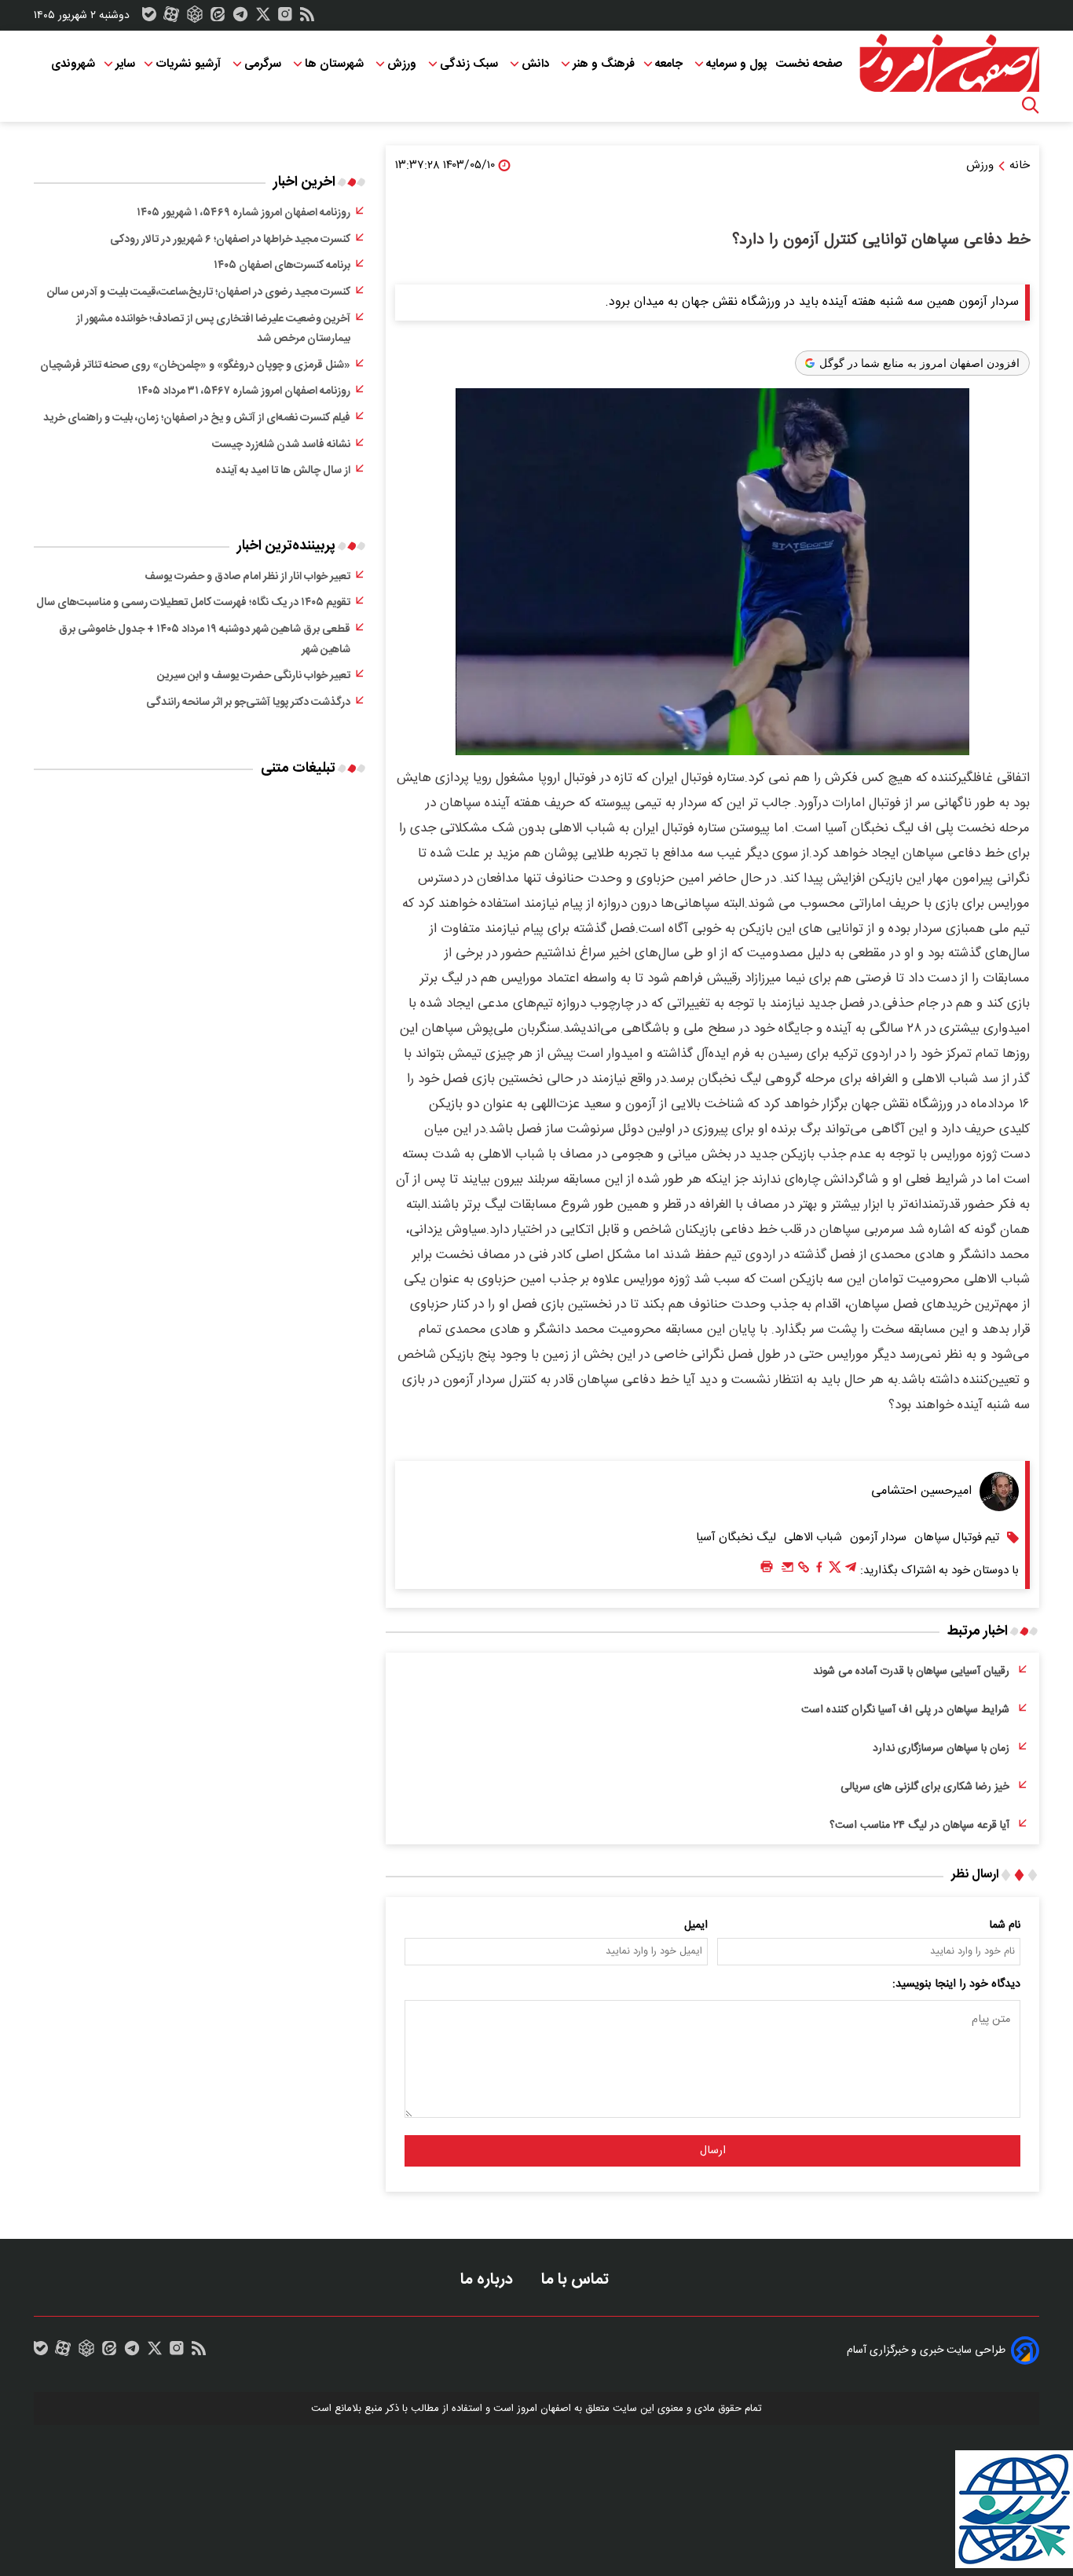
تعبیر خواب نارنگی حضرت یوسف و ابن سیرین (254, 676)
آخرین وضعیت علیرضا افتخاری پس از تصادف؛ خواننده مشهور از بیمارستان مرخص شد (213, 329)
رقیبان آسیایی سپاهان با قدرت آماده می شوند (911, 1671)
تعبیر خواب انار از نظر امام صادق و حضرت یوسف (247, 577)
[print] (767, 1567)
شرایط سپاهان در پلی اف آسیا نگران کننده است (905, 1710)
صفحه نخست (809, 64)
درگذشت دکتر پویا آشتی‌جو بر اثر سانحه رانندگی (248, 703)
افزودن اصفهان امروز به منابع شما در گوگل (919, 363)
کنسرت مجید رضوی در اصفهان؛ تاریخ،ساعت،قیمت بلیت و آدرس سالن (199, 292)
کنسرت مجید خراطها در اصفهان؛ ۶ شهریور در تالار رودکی (230, 240)
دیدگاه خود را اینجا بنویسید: (956, 1984)
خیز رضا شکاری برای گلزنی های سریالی (925, 1787)
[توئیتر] (263, 18)
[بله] (149, 18)
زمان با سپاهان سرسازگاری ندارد (941, 1749)
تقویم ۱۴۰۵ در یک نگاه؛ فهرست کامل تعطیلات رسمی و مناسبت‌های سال (193, 603)
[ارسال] (788, 1571)
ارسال (713, 2151)
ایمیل (696, 1925)
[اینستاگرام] (285, 18)
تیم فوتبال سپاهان (957, 1538)
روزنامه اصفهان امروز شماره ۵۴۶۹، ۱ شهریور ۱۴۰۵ (244, 213)
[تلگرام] (240, 18)
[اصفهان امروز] (949, 64)
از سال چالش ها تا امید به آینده (283, 471)
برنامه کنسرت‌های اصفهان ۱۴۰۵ (282, 266)
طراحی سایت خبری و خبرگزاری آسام (926, 2350)
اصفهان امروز (544, 2409)
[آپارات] (171, 18)
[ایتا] (218, 18)
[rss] (307, 18)
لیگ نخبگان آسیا (736, 1538)
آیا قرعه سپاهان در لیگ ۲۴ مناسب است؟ (919, 1826)
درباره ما (489, 2279)
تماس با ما (577, 2279)
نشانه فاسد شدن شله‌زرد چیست (281, 445)
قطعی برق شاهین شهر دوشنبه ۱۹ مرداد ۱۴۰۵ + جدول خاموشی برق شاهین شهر (205, 640)
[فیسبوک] (819, 1571)
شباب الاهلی (813, 1538)
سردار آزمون (878, 1538)
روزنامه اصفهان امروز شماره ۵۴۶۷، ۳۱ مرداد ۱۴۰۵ (244, 391)
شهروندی (73, 64)
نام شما (1005, 1925)
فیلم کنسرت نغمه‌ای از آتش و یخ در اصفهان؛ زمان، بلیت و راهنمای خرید (197, 418)
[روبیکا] (195, 18)
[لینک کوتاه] (804, 1571)
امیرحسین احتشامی (921, 1491)
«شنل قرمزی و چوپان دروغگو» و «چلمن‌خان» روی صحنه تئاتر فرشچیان (195, 365)
